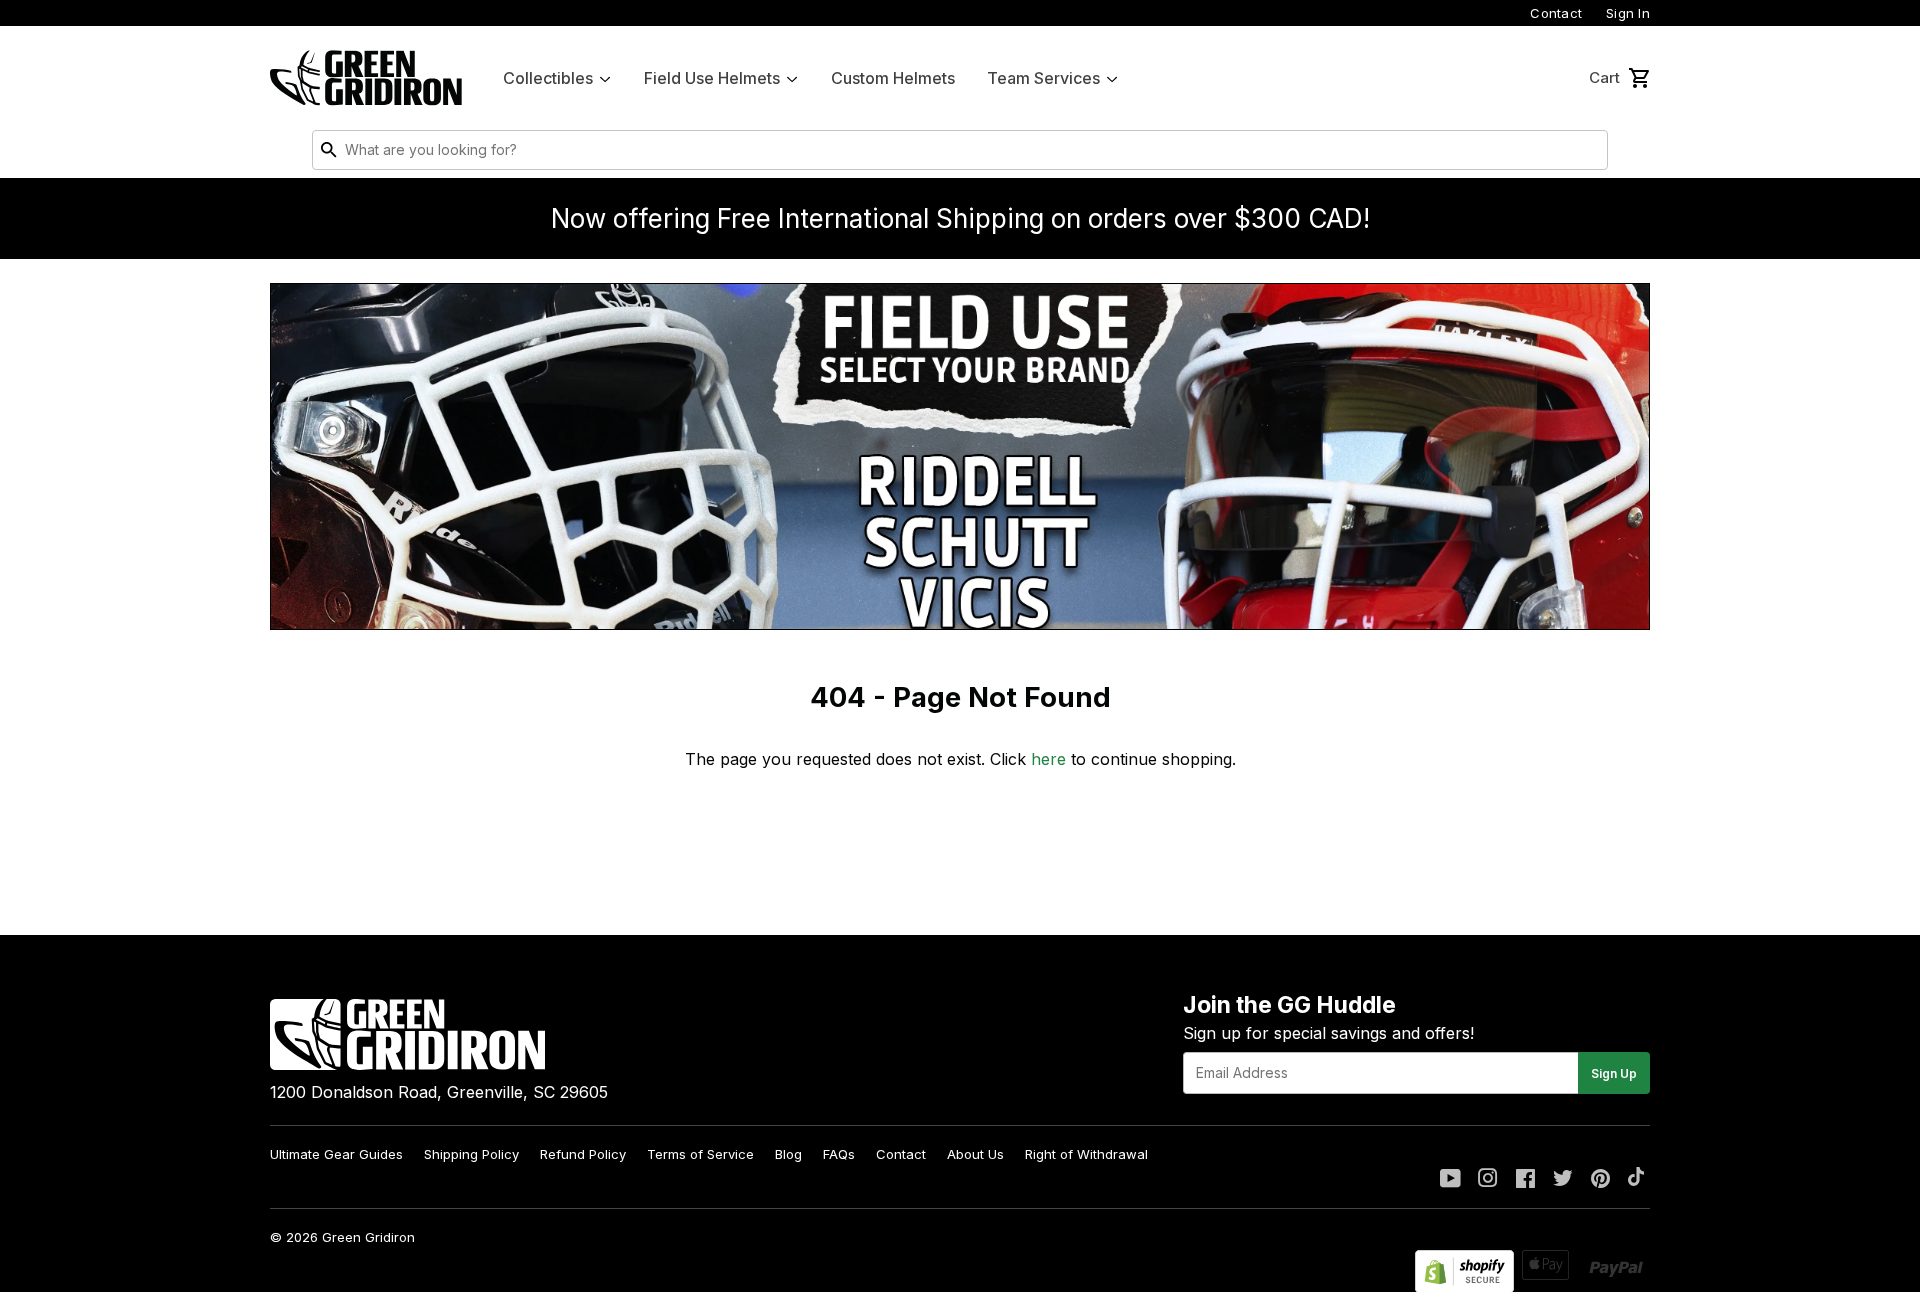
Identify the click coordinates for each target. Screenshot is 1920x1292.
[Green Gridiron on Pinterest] (1600, 1180)
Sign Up (1614, 1073)
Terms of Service (700, 1154)
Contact (1556, 13)
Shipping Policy (471, 1154)
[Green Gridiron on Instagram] (1488, 1180)
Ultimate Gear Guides (336, 1154)
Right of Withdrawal (1086, 1154)
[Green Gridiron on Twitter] (1563, 1180)
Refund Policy (583, 1154)
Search (1588, 154)
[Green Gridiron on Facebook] (1525, 1180)
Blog (788, 1154)
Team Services (1043, 78)
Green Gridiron (368, 1237)
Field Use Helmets (712, 78)
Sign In (1628, 13)
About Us (975, 1154)
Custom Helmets (893, 78)
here (1048, 759)
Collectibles (548, 78)
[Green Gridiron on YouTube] (1450, 1180)
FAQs (839, 1154)
